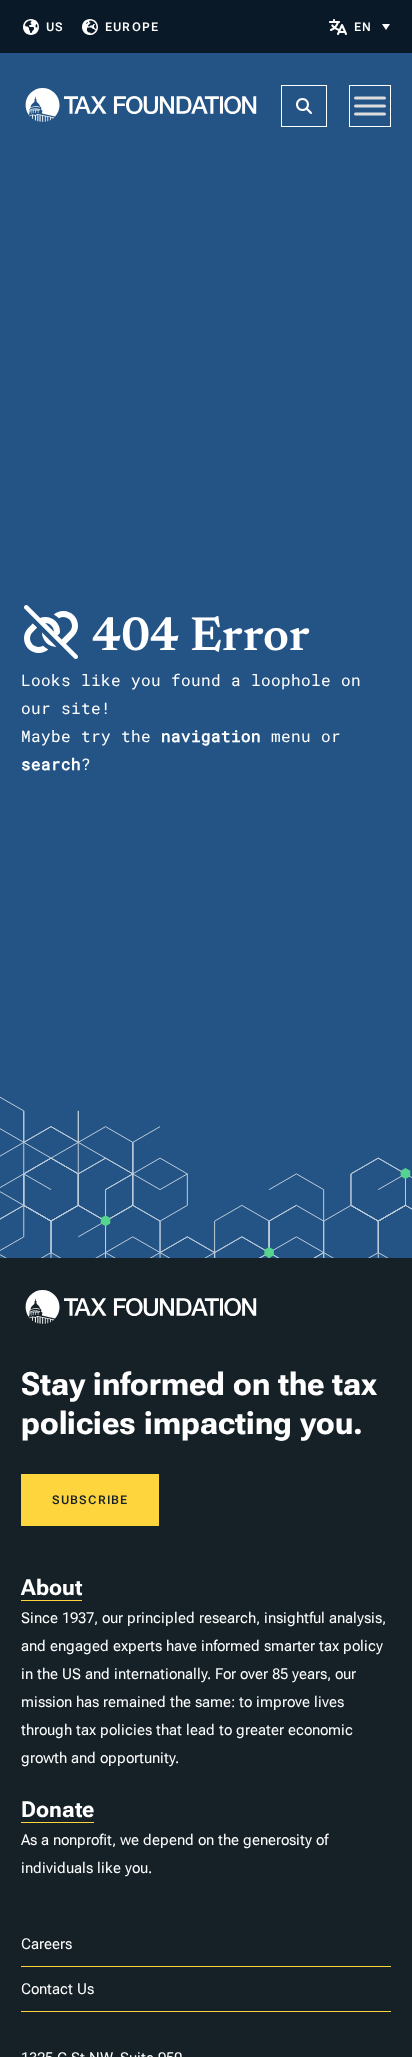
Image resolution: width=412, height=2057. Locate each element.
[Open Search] (304, 106)
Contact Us (57, 1989)
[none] (372, 26)
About (51, 1587)
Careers (46, 1944)
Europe (132, 27)
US (55, 27)
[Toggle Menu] (370, 105)
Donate (57, 1809)
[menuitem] (372, 26)
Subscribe (90, 1500)
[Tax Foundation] (141, 106)
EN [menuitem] (363, 27)
